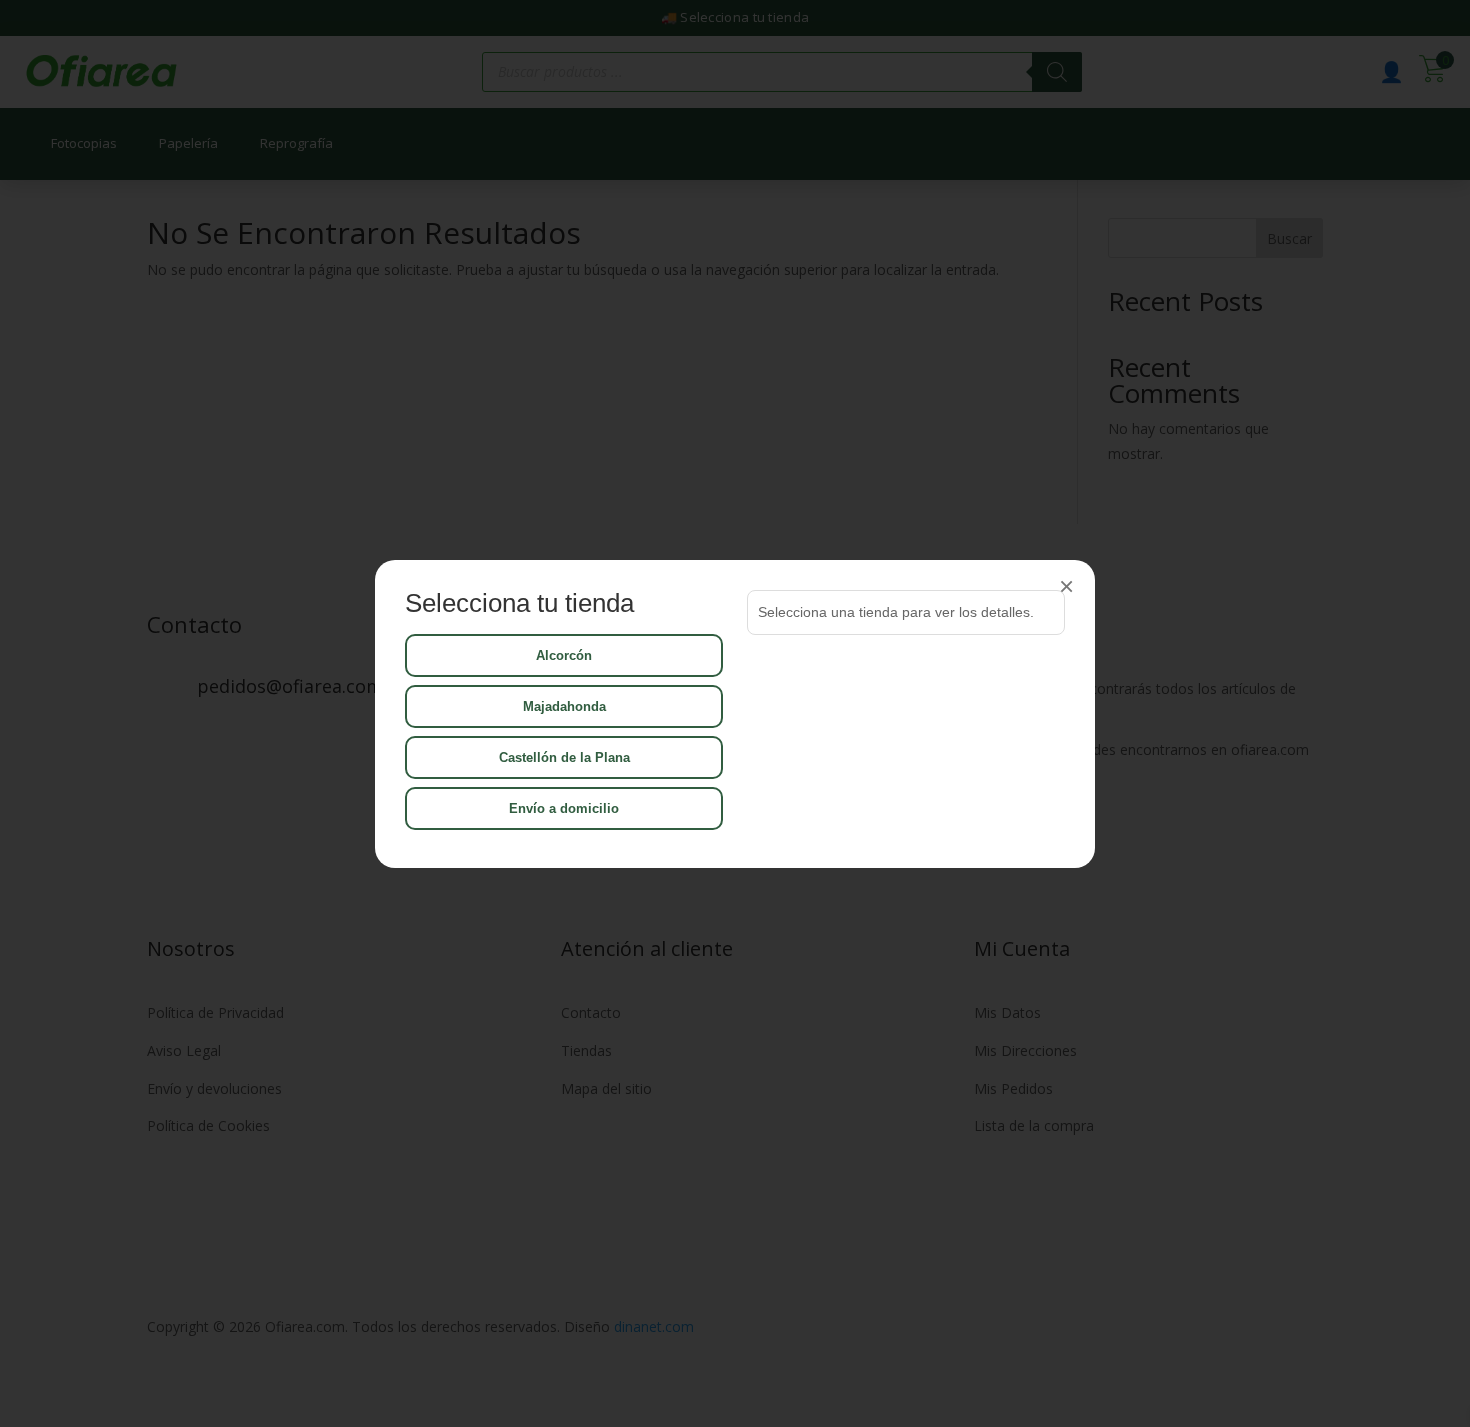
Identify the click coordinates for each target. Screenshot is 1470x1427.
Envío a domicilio (564, 808)
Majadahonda (564, 706)
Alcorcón (564, 655)
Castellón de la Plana (564, 757)
